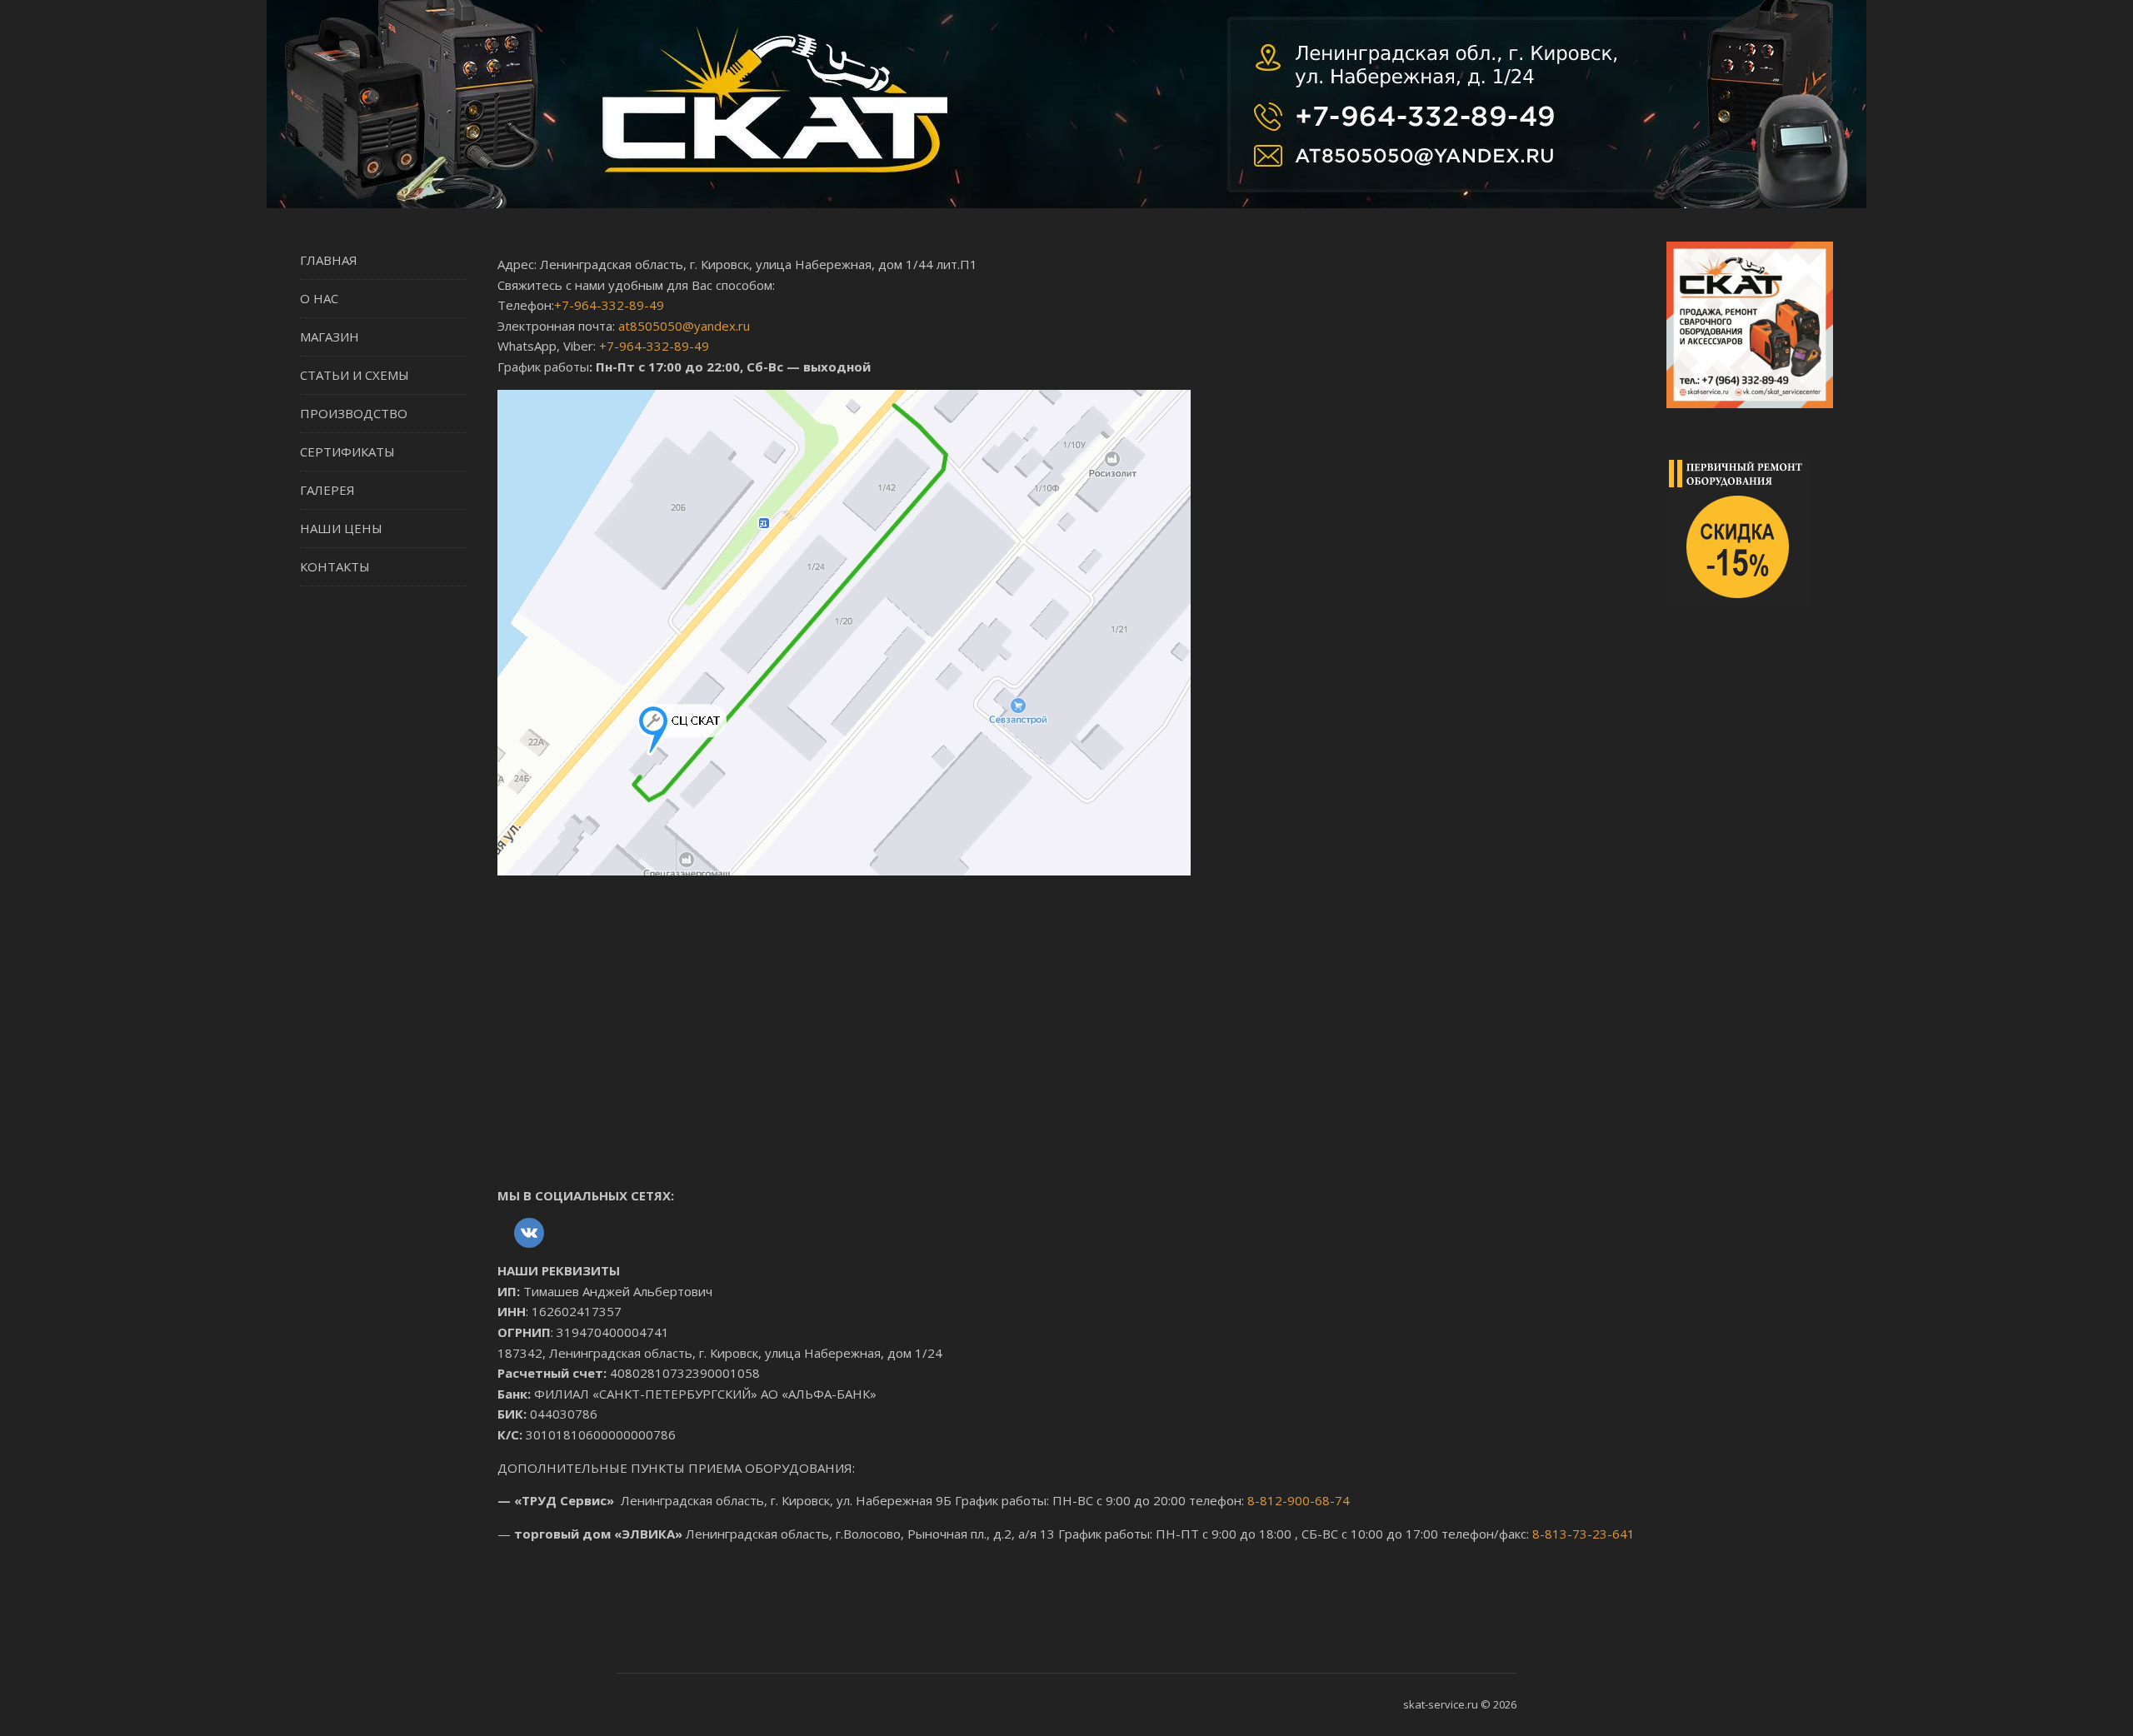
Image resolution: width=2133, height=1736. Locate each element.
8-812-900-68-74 (1299, 1500)
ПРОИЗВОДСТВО (354, 413)
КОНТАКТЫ (335, 566)
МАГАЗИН (330, 337)
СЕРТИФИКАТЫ (347, 451)
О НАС (319, 298)
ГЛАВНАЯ (329, 260)
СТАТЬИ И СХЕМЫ (355, 375)
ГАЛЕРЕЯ (327, 490)
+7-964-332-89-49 (609, 305)
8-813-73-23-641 (1584, 1534)
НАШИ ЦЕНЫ (341, 528)
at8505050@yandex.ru (684, 326)
